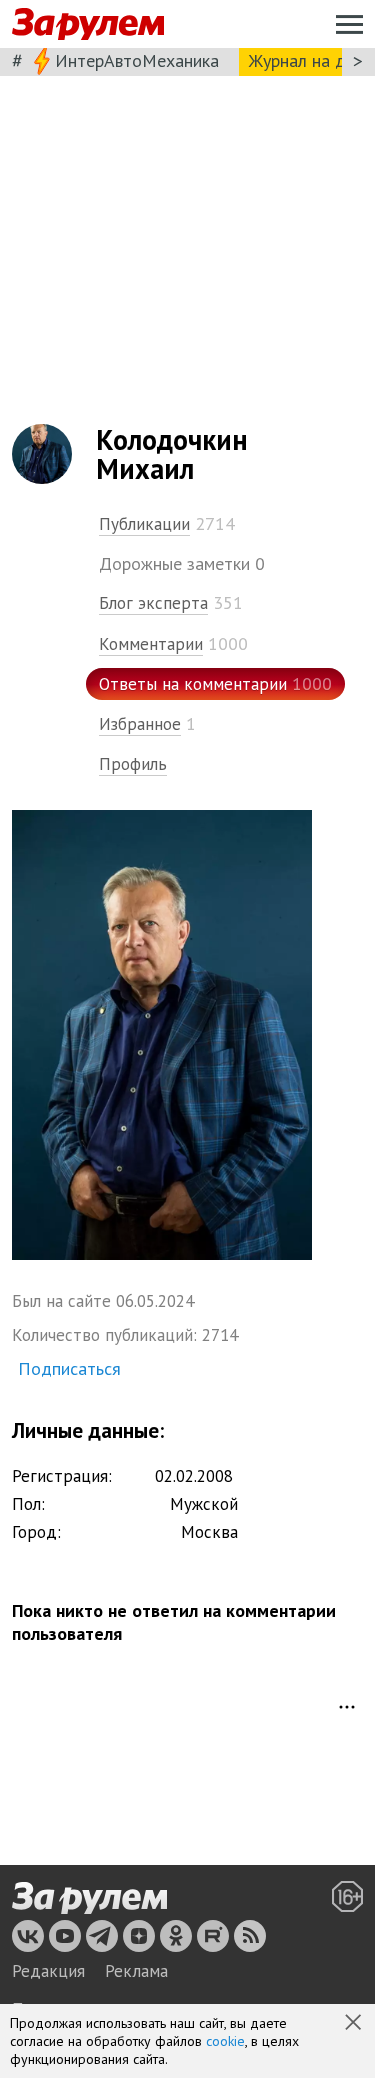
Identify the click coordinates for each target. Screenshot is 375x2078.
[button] (355, 2024)
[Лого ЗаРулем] (88, 24)
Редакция (48, 1971)
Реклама (136, 1971)
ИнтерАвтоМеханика (137, 60)
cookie (225, 2041)
